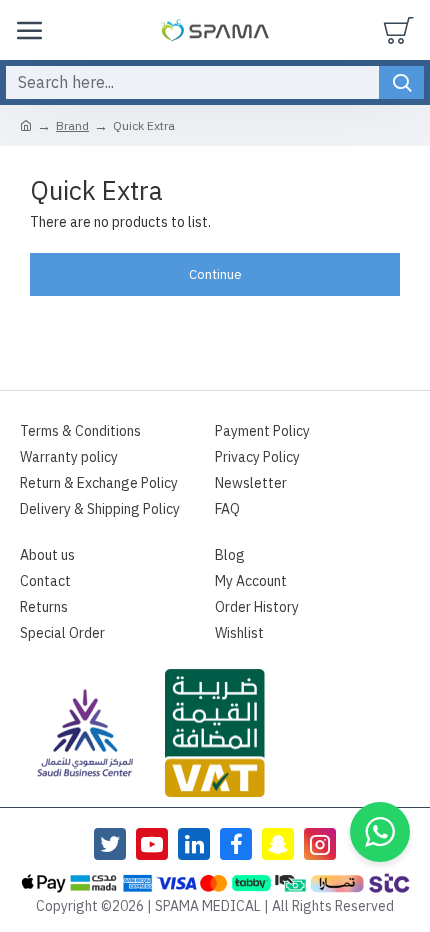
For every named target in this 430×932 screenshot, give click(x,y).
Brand (72, 126)
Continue (215, 274)
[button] (380, 832)
